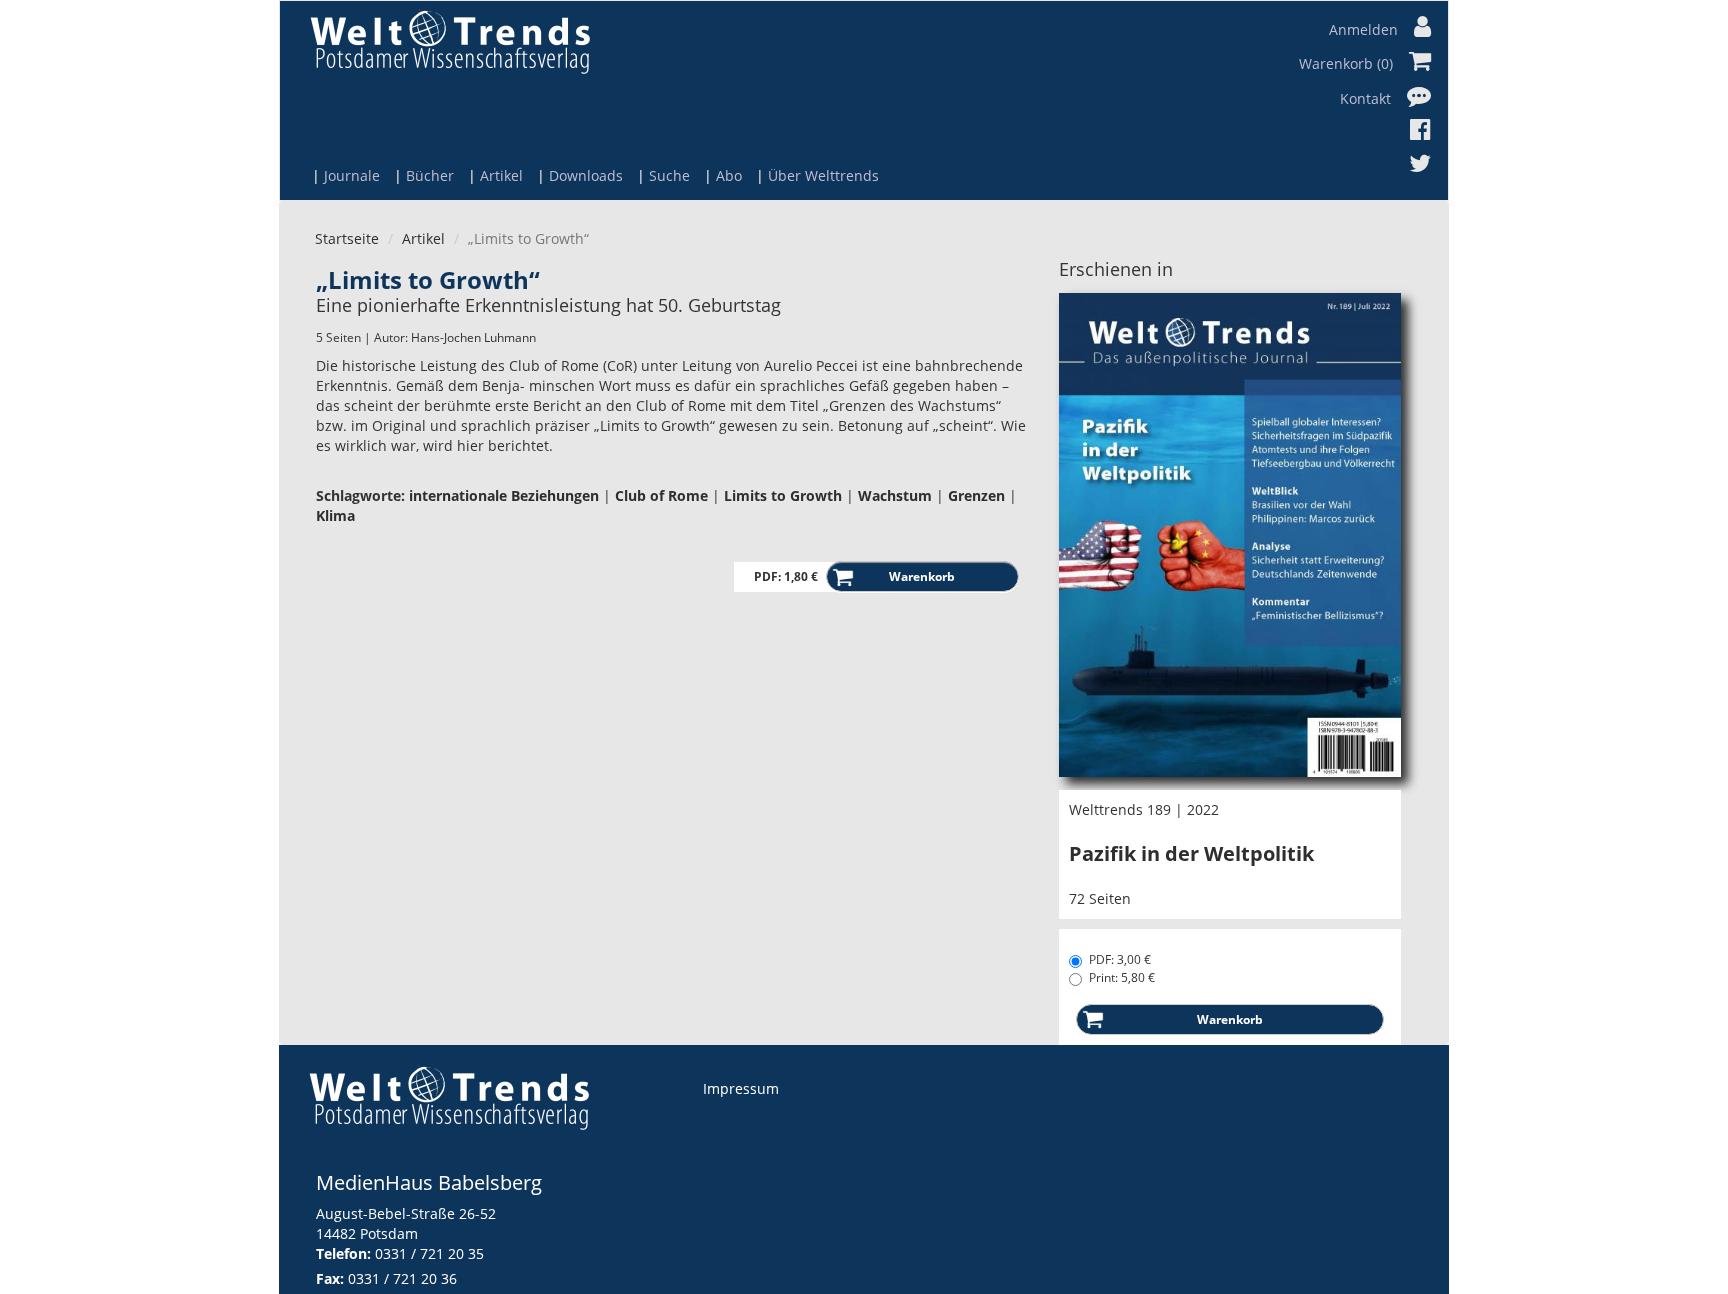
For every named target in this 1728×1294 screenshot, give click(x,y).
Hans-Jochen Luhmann (473, 337)
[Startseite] (450, 41)
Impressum (741, 1088)
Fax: (330, 1278)
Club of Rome (661, 495)
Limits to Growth (783, 495)
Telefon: (343, 1253)
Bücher (430, 175)
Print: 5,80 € (1122, 977)
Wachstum (895, 495)
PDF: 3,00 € (1120, 959)
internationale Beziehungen (504, 495)
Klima (335, 515)
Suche (669, 175)
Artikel (501, 175)
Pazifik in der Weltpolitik (1191, 853)
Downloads (586, 175)
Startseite (347, 238)
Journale (352, 175)
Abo (729, 175)
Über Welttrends (823, 175)
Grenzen (976, 495)
